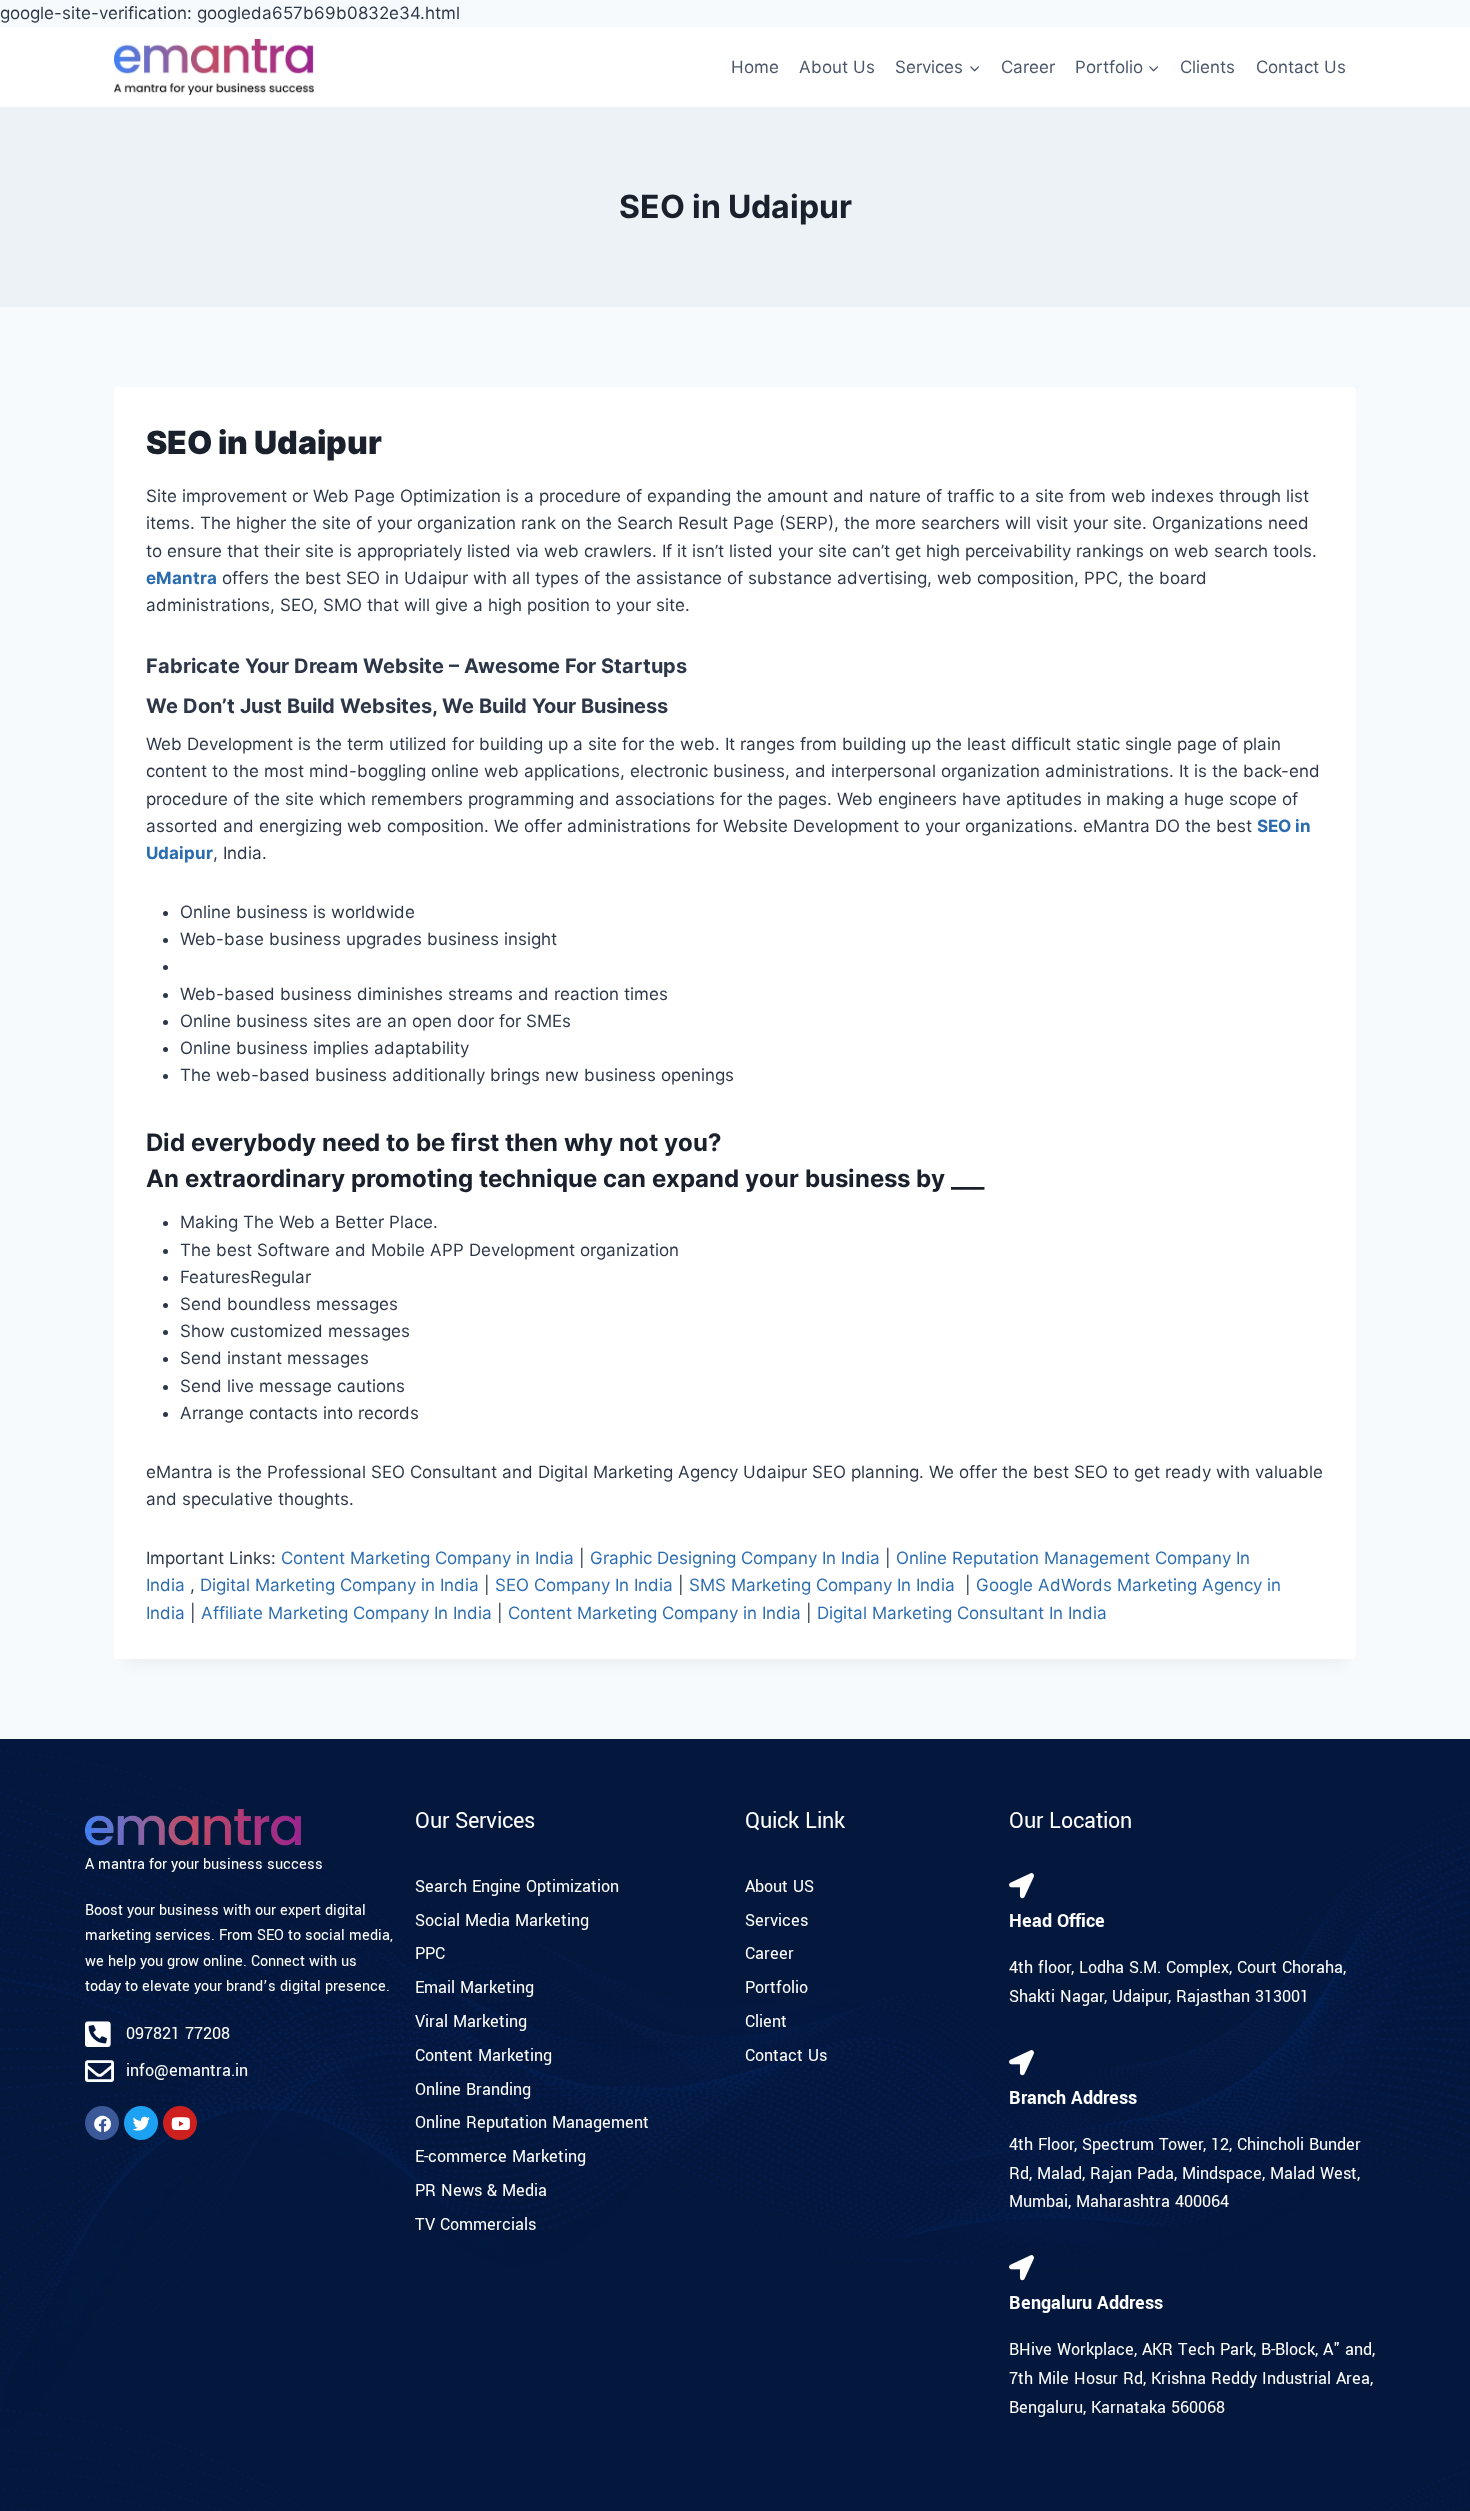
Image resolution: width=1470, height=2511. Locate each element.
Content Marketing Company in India (427, 1558)
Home (755, 67)
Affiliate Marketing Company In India (346, 1613)
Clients (1207, 67)
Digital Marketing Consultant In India (962, 1613)
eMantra (181, 578)
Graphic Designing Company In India (735, 1558)
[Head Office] (1021, 1885)
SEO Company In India (584, 1585)
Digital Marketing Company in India (339, 1585)
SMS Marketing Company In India (822, 1585)
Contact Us (1301, 67)
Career (1028, 67)
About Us (837, 67)
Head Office (1057, 1921)
